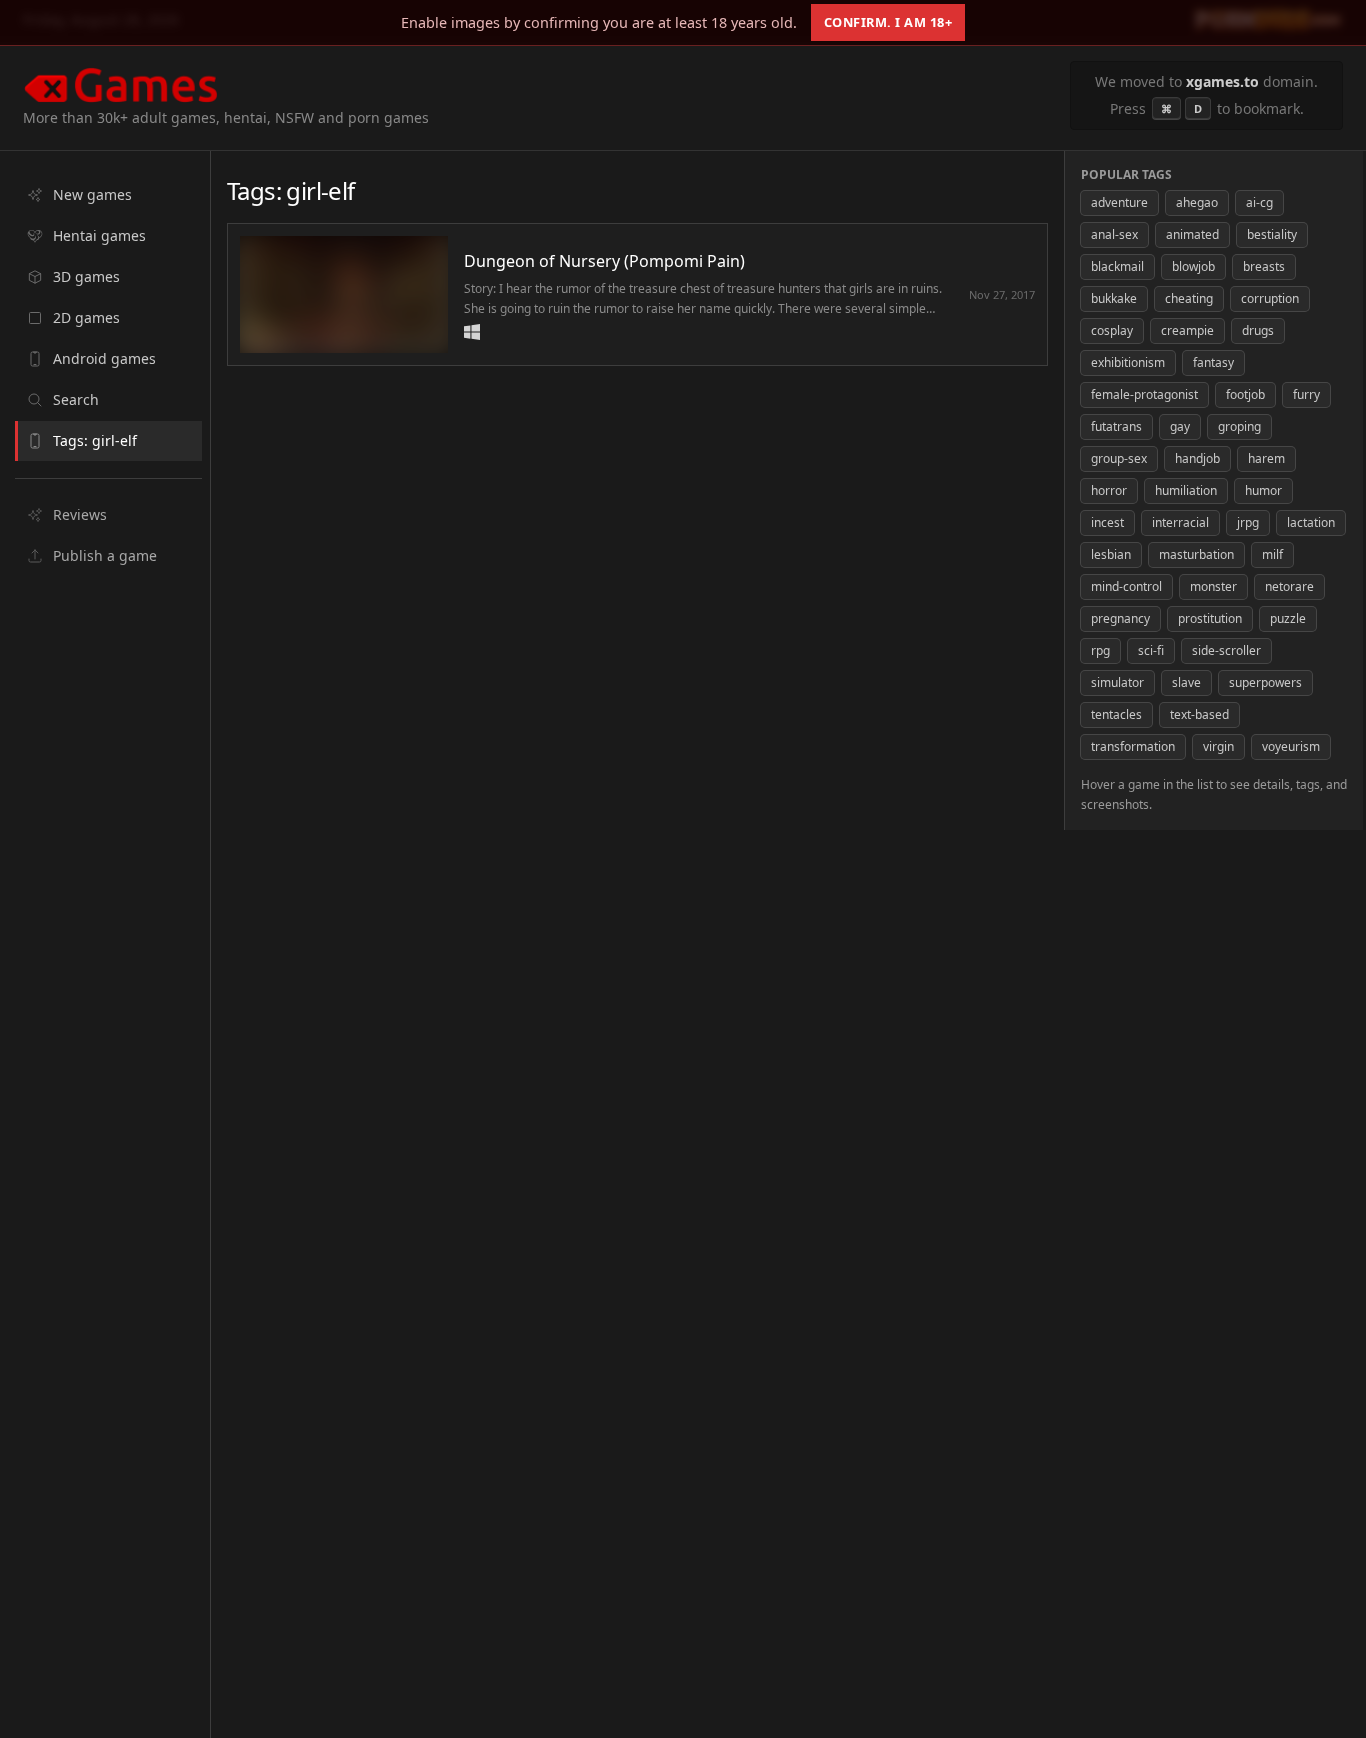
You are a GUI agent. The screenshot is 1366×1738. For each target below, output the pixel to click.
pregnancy (1120, 618)
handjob (1197, 458)
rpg (1100, 650)
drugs (1258, 330)
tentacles (1116, 714)
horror (1109, 490)
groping (1239, 426)
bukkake (1114, 298)
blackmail (1117, 266)
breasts (1264, 266)
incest (1107, 522)
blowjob (1193, 266)
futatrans (1116, 426)
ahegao (1197, 202)
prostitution (1210, 618)
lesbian (1111, 554)
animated (1192, 234)
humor (1263, 490)
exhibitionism (1128, 362)
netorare (1289, 586)
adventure (1119, 202)
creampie (1187, 330)
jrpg (1248, 522)
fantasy (1213, 362)
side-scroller (1226, 650)
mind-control (1126, 586)
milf (1272, 554)
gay (1180, 426)
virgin (1218, 746)
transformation (1133, 746)
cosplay (1112, 330)
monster (1213, 586)
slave (1186, 682)
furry (1306, 394)
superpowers (1265, 682)
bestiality (1272, 234)
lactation (1311, 522)
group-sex (1119, 458)
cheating (1189, 298)
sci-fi (1151, 650)
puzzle (1288, 618)
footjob (1245, 394)
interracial (1180, 522)
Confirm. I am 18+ (888, 22)
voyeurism (1291, 746)
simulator (1117, 682)
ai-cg (1259, 202)
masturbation (1196, 554)
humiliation (1186, 490)
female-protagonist (1144, 394)
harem (1266, 458)
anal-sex (1114, 234)
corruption (1270, 298)
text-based (1199, 714)
